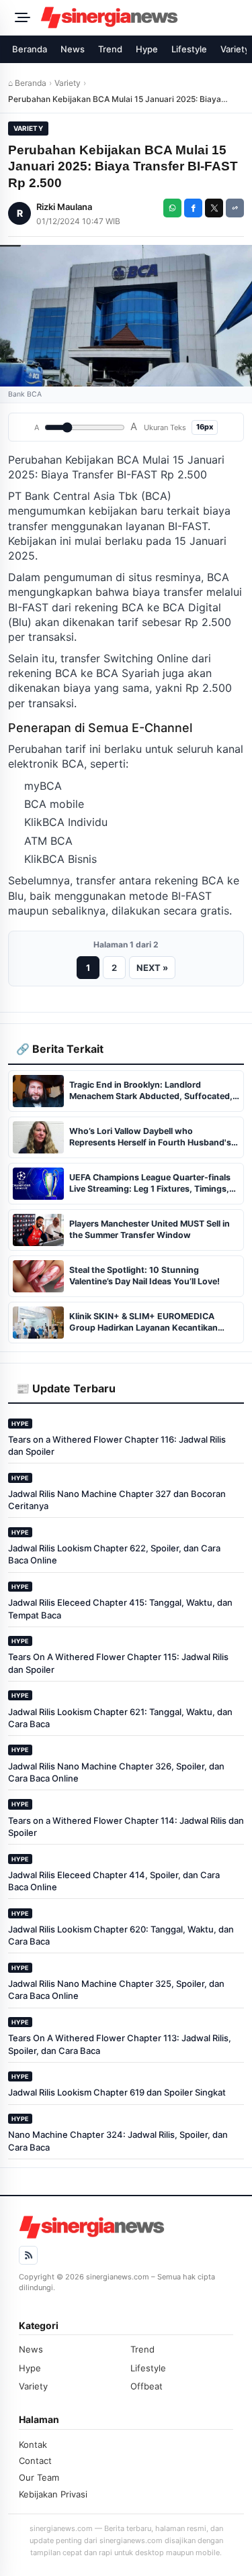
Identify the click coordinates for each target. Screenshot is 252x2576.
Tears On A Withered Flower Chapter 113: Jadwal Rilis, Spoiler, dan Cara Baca (120, 2044)
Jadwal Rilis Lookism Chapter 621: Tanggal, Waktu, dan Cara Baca (120, 1718)
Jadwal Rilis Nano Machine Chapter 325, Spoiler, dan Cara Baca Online (116, 1990)
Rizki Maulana (64, 207)
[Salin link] (235, 208)
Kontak (33, 2444)
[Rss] (28, 2255)
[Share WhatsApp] (172, 208)
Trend (110, 49)
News (73, 49)
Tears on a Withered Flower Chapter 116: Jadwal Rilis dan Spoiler (117, 1445)
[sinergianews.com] (142, 17)
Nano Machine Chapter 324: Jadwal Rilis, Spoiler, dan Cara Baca (118, 2141)
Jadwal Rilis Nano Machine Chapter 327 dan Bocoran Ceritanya (117, 1500)
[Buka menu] (20, 17)
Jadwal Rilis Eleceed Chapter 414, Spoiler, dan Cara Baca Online (114, 1881)
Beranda (30, 49)
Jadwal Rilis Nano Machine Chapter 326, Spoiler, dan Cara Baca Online (116, 1772)
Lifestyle (189, 49)
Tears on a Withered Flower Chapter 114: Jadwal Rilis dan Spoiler (126, 1826)
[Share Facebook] (193, 208)
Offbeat (146, 2386)
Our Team (39, 2477)
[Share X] (214, 208)
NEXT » (152, 968)
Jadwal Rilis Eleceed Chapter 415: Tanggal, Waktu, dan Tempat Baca (120, 1608)
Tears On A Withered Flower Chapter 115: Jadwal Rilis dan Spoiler (118, 1663)
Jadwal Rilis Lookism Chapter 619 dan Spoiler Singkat (117, 2092)
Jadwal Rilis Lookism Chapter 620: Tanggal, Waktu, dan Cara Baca (121, 1935)
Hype (147, 49)
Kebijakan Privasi (53, 2494)
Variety (68, 83)
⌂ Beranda (27, 83)
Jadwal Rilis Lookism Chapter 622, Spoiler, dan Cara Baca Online (114, 1554)
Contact (35, 2461)
